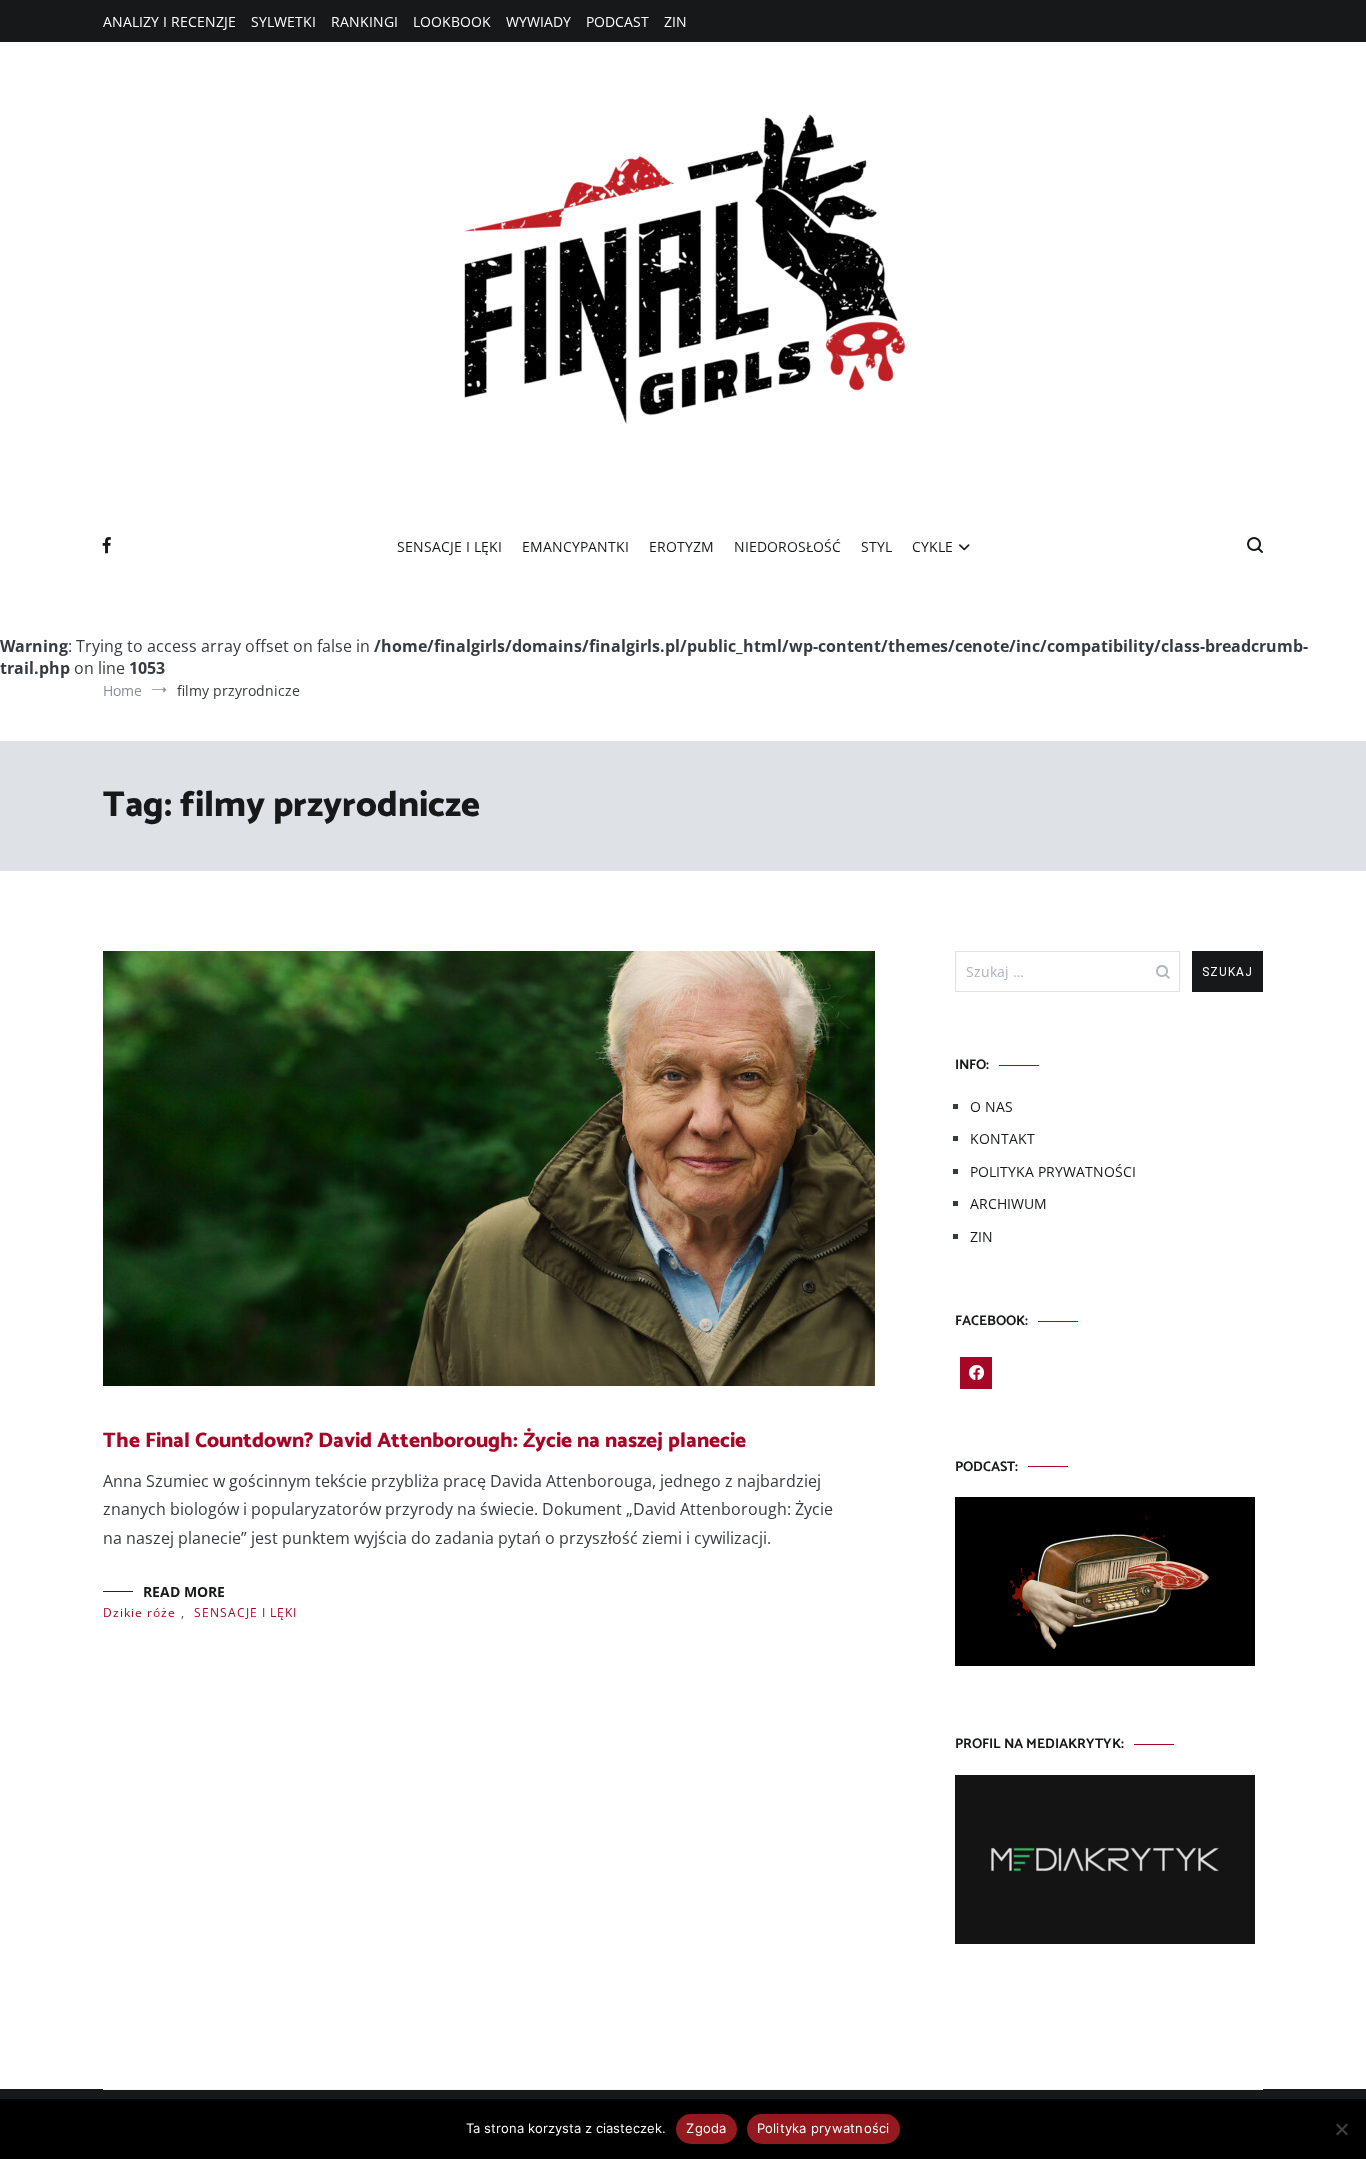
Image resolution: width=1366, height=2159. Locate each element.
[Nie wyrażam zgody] (1341, 2129)
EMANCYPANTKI (575, 546)
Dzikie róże (139, 1612)
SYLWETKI (283, 21)
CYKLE (932, 546)
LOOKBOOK (452, 21)
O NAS (991, 1106)
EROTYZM (681, 546)
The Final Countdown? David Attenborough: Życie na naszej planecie (424, 1441)
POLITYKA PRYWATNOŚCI (1053, 1171)
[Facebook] (976, 1373)
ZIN (675, 21)
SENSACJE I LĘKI (449, 546)
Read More (184, 1591)
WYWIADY (538, 21)
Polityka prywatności (823, 2128)
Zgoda (706, 2128)
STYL (876, 546)
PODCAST (617, 21)
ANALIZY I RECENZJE (169, 21)
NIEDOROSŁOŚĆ (787, 546)
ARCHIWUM (1008, 1203)
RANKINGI (364, 21)
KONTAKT (1002, 1138)
